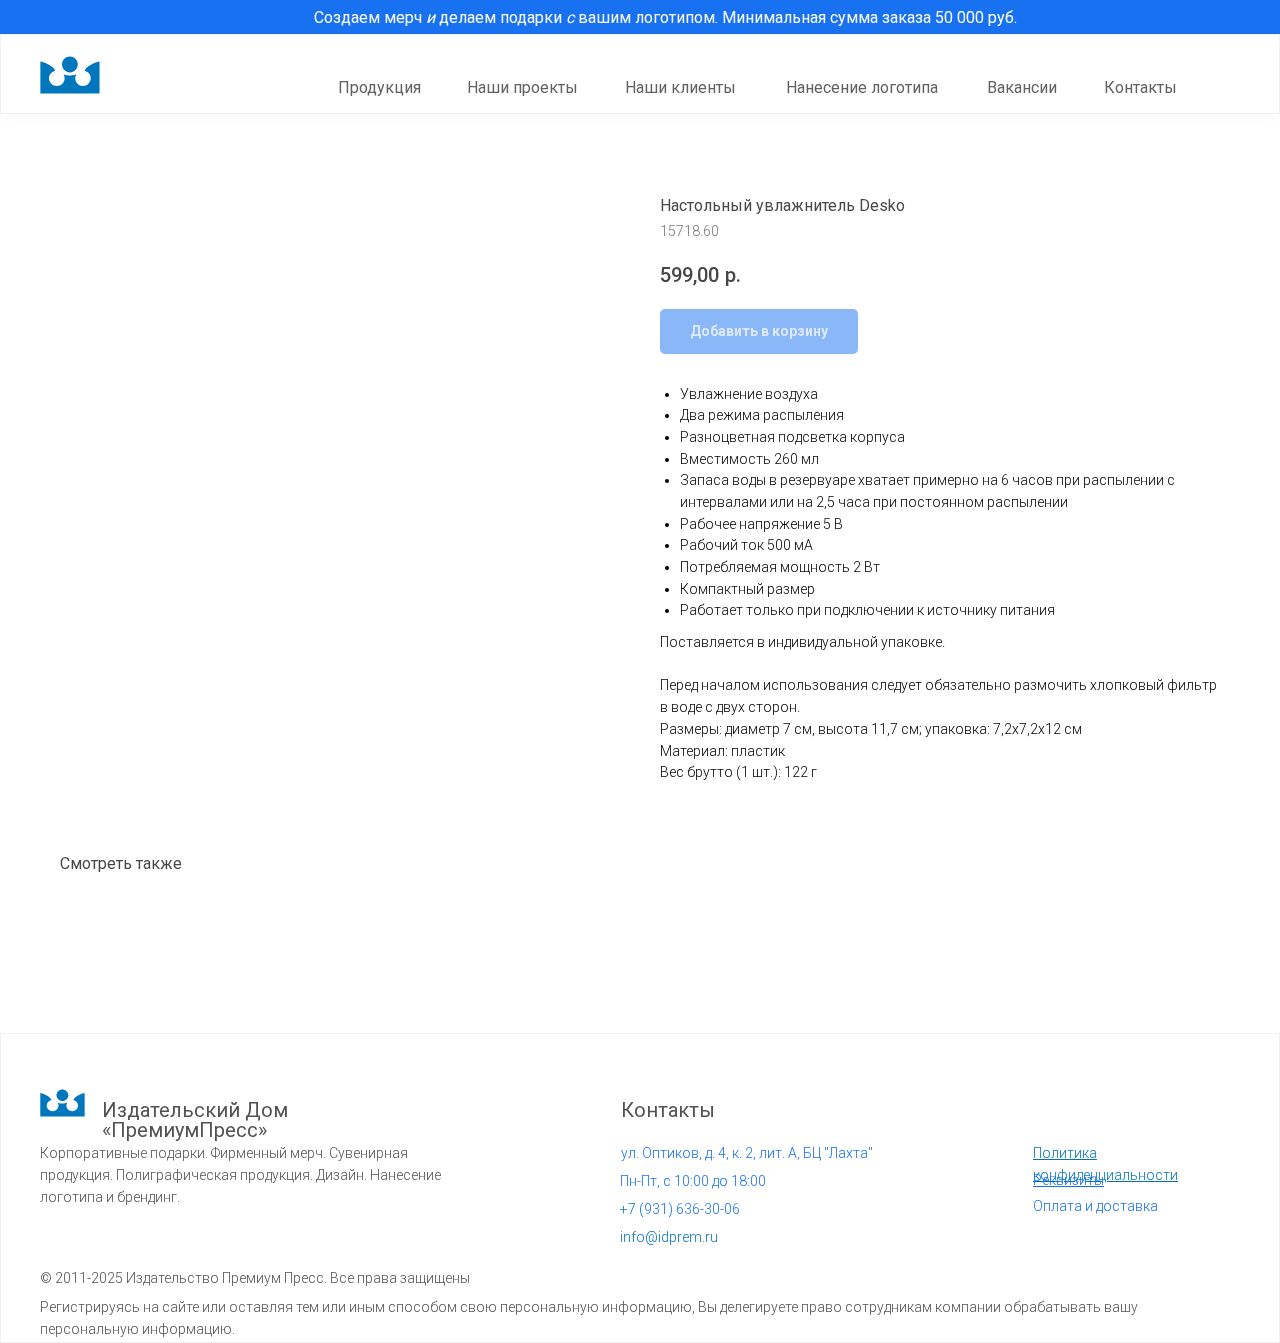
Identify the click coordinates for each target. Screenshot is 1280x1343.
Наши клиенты (680, 87)
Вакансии (1022, 87)
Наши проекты (522, 87)
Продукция (379, 87)
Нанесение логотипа (862, 87)
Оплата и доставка (1095, 1206)
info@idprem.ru (669, 1237)
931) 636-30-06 (680, 1209)
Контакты (1140, 87)
